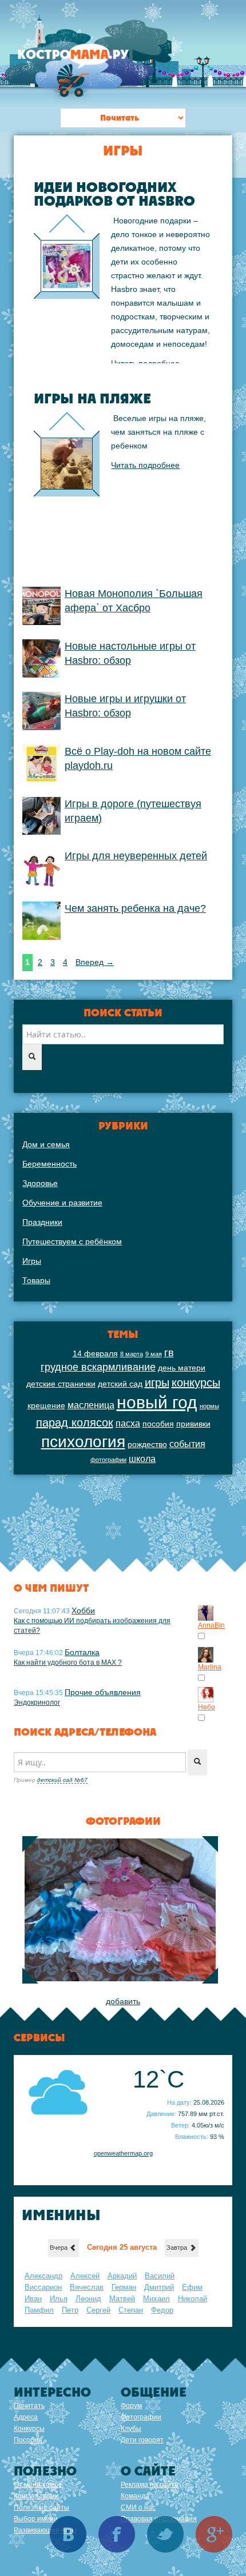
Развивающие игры (45, 2530)
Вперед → (95, 962)
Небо (207, 1707)
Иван (33, 2299)
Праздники (42, 1222)
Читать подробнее (145, 363)
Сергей (98, 2310)
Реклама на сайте (150, 2485)
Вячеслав (87, 2287)
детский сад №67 (62, 1780)
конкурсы (196, 1383)
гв (169, 1353)
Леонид (88, 2299)
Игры (32, 1261)
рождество (147, 1444)
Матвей (122, 2299)
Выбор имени (36, 2519)
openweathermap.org (123, 2153)
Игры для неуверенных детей (136, 856)
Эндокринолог (37, 1702)
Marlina (210, 1667)
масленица (91, 1405)
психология (83, 1442)
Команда (135, 2496)
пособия (158, 1424)
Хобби (83, 1610)
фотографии (108, 1460)
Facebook (117, 2534)
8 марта (132, 1354)
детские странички (61, 1384)
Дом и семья (46, 1144)
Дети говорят (142, 2440)
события (187, 1444)
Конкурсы (29, 2429)
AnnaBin (211, 1625)
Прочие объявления (103, 1692)
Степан (131, 2310)
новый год (157, 1402)
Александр (43, 2276)
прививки (193, 1424)
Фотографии (141, 2417)
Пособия (28, 2440)
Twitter (165, 2534)
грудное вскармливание (98, 1367)
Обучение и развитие (62, 1203)
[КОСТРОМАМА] (86, 60)
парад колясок (75, 1423)
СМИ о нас (138, 2507)
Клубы (131, 2429)
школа (142, 1459)
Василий (160, 2276)
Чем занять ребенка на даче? (135, 908)
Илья (59, 2299)
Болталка (82, 1652)
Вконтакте (68, 2534)
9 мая (154, 1354)
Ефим (192, 2287)
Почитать (29, 2406)
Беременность (49, 1164)
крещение (46, 1405)
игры (157, 1383)
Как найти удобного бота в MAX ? (68, 1662)
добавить (123, 2001)
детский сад (120, 1384)
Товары (36, 1280)
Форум (131, 2406)
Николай (193, 2299)
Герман (124, 2287)
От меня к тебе (38, 2485)
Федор (162, 2310)
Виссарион (43, 2287)
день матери (182, 1368)
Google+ (214, 2534)
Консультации (36, 2496)
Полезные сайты (41, 2507)
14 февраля (95, 1353)
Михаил (156, 2299)
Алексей (85, 2276)
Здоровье (40, 1183)
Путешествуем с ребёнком (72, 1241)
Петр (70, 2310)
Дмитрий (159, 2287)
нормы (209, 1406)
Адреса (26, 2417)
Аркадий (122, 2276)
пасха (128, 1423)
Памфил (39, 2310)
